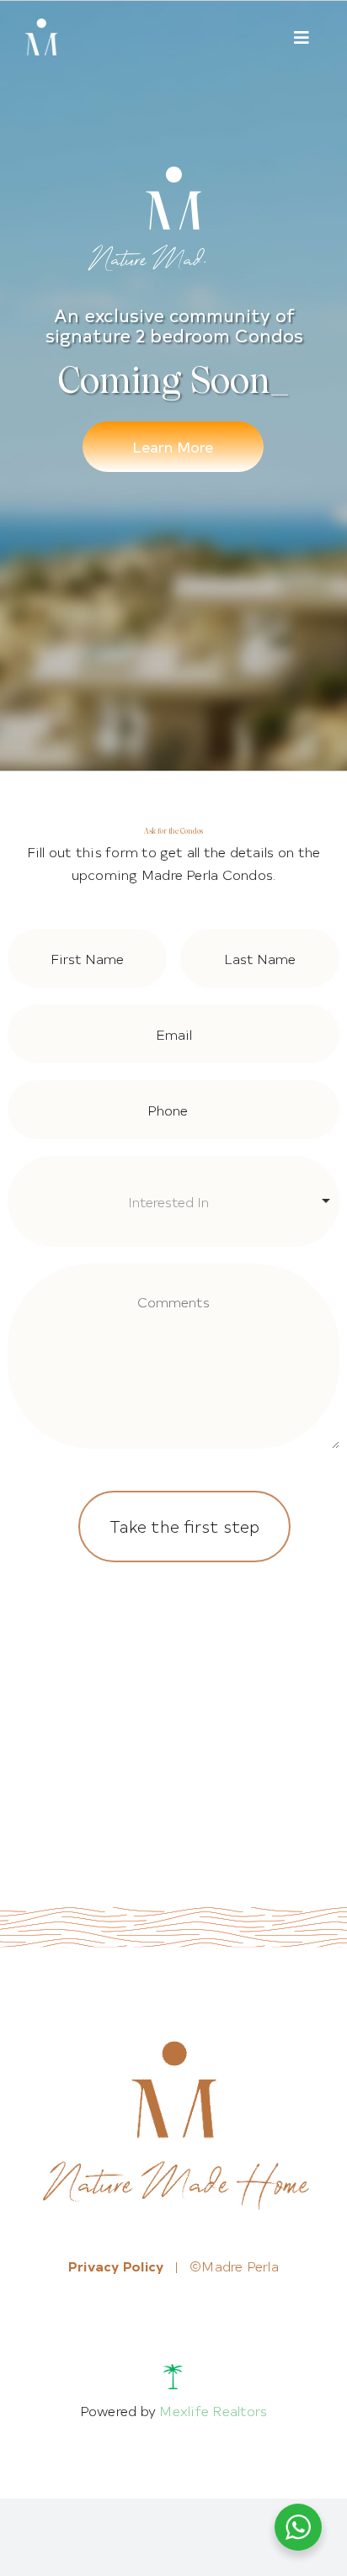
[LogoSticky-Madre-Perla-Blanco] (41, 37)
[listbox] (174, 1201)
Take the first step (184, 1526)
